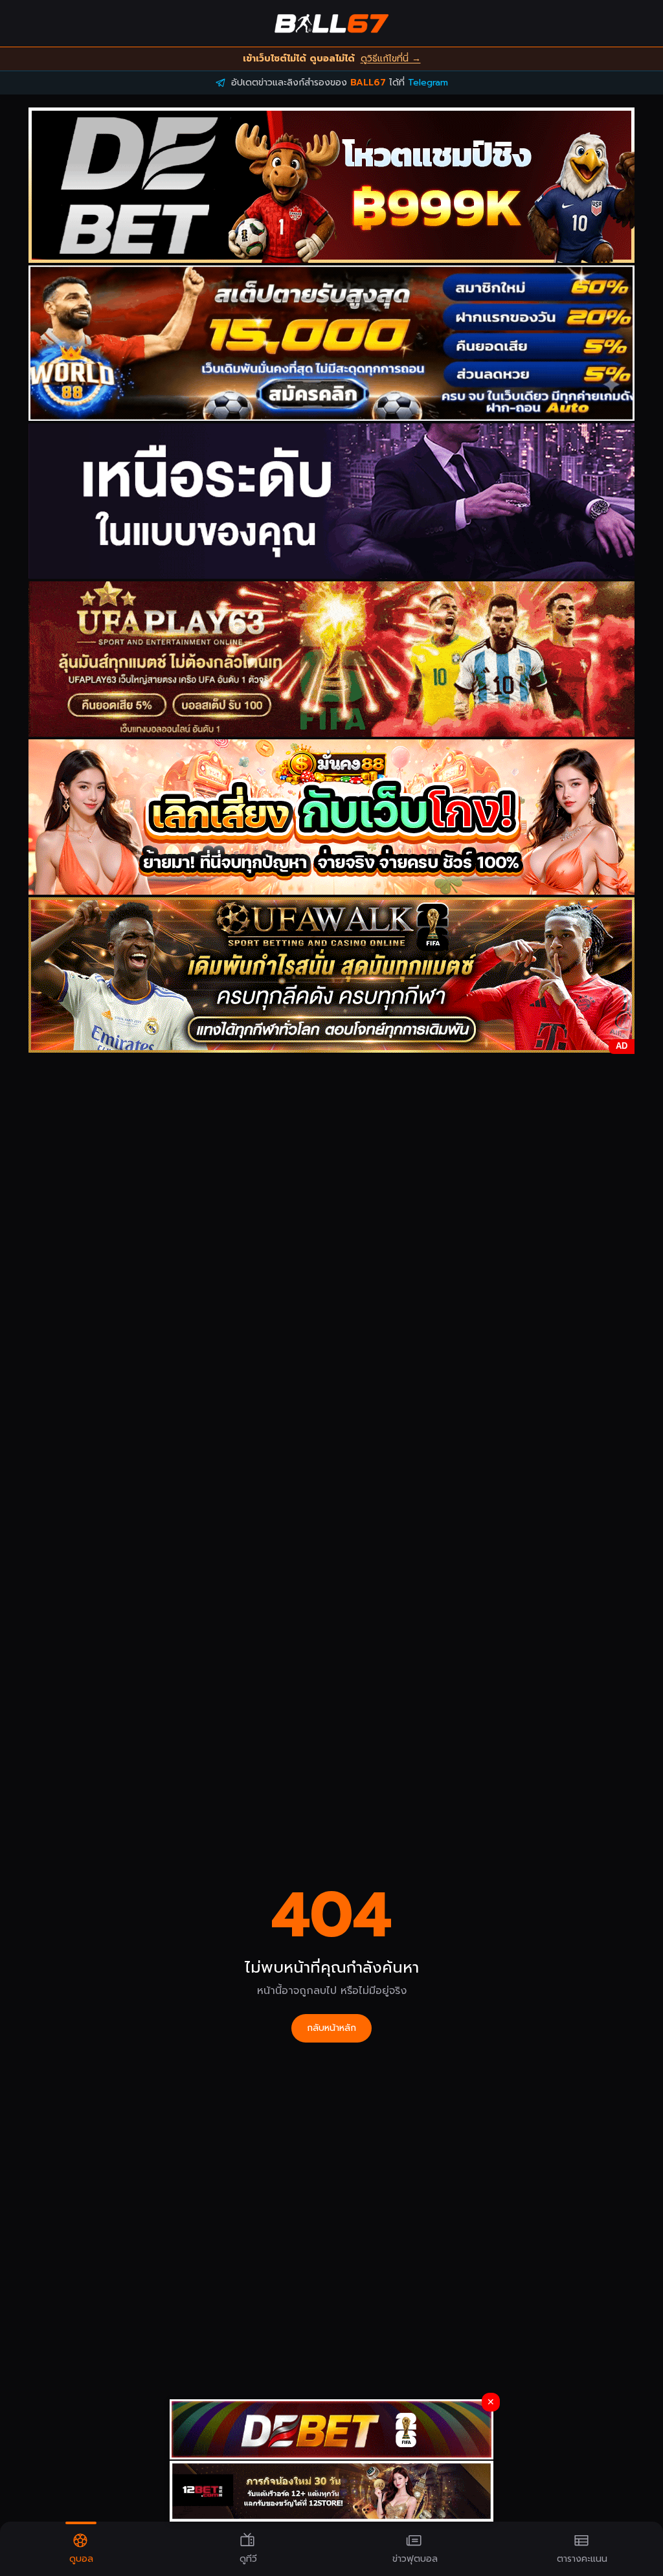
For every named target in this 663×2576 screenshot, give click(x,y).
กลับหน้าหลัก (331, 2028)
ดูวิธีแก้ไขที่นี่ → (391, 59)
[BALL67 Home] (331, 23)
